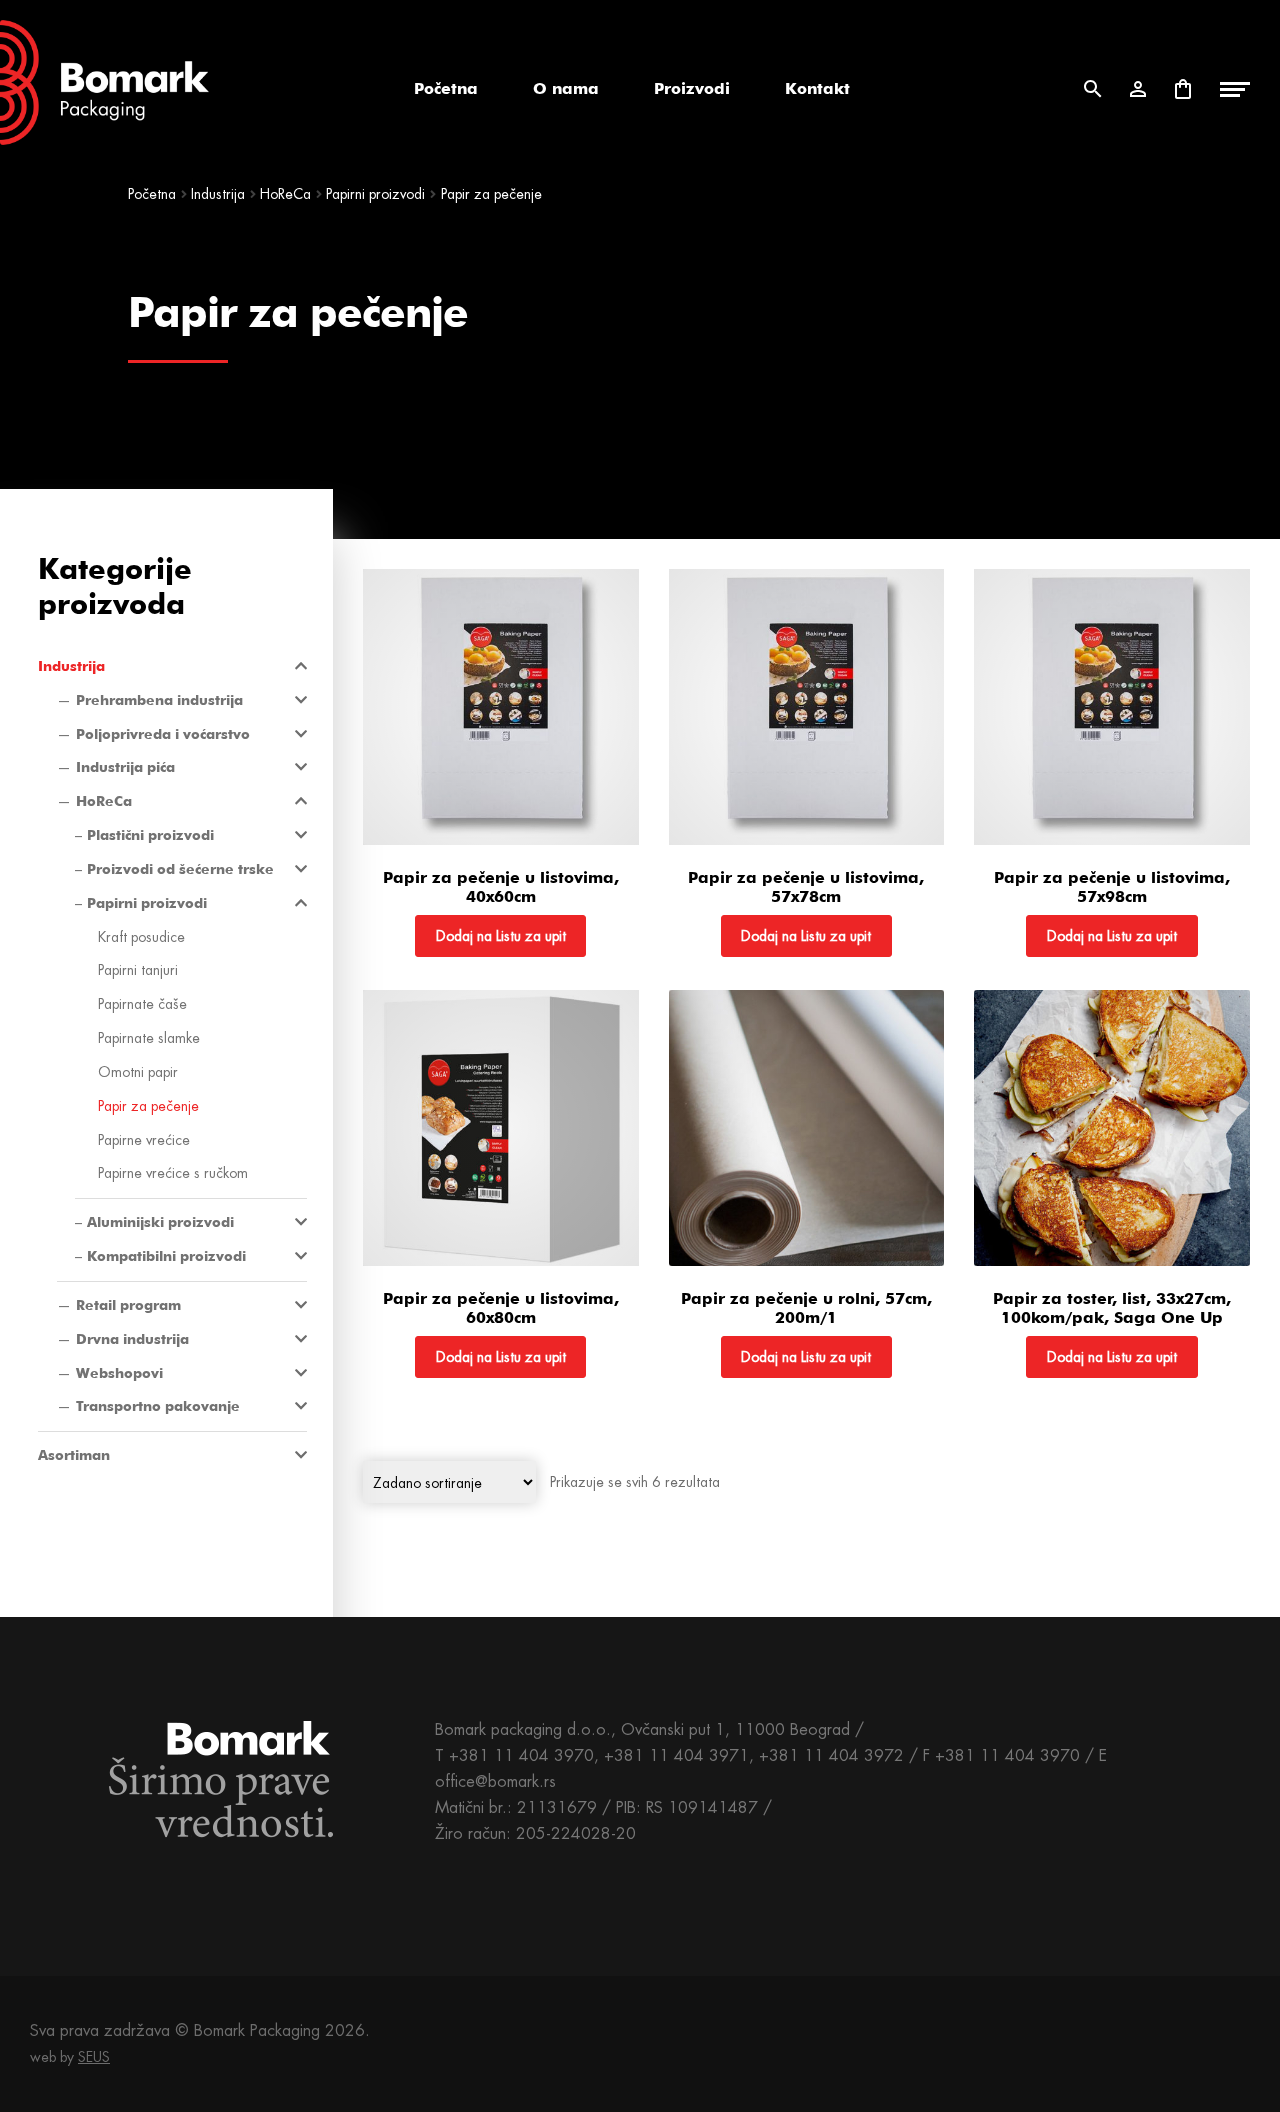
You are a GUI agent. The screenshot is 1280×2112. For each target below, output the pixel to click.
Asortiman (74, 1455)
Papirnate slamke (149, 1038)
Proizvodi (692, 88)
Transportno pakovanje (158, 1406)
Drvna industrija (132, 1339)
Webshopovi (119, 1373)
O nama (566, 88)
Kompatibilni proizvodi (166, 1256)
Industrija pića (125, 767)
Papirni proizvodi (375, 194)
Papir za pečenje (148, 1106)
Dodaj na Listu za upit (501, 936)
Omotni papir (138, 1072)
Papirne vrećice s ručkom (173, 1173)
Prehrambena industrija (159, 700)
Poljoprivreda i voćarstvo (163, 734)
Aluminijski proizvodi (160, 1222)
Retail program (128, 1305)
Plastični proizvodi (150, 835)
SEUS (94, 2057)
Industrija (218, 194)
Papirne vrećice (144, 1140)
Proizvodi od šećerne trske (180, 869)
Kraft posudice (141, 937)
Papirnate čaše (142, 1004)
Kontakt (817, 88)
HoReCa (285, 194)
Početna (446, 88)
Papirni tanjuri (138, 970)
